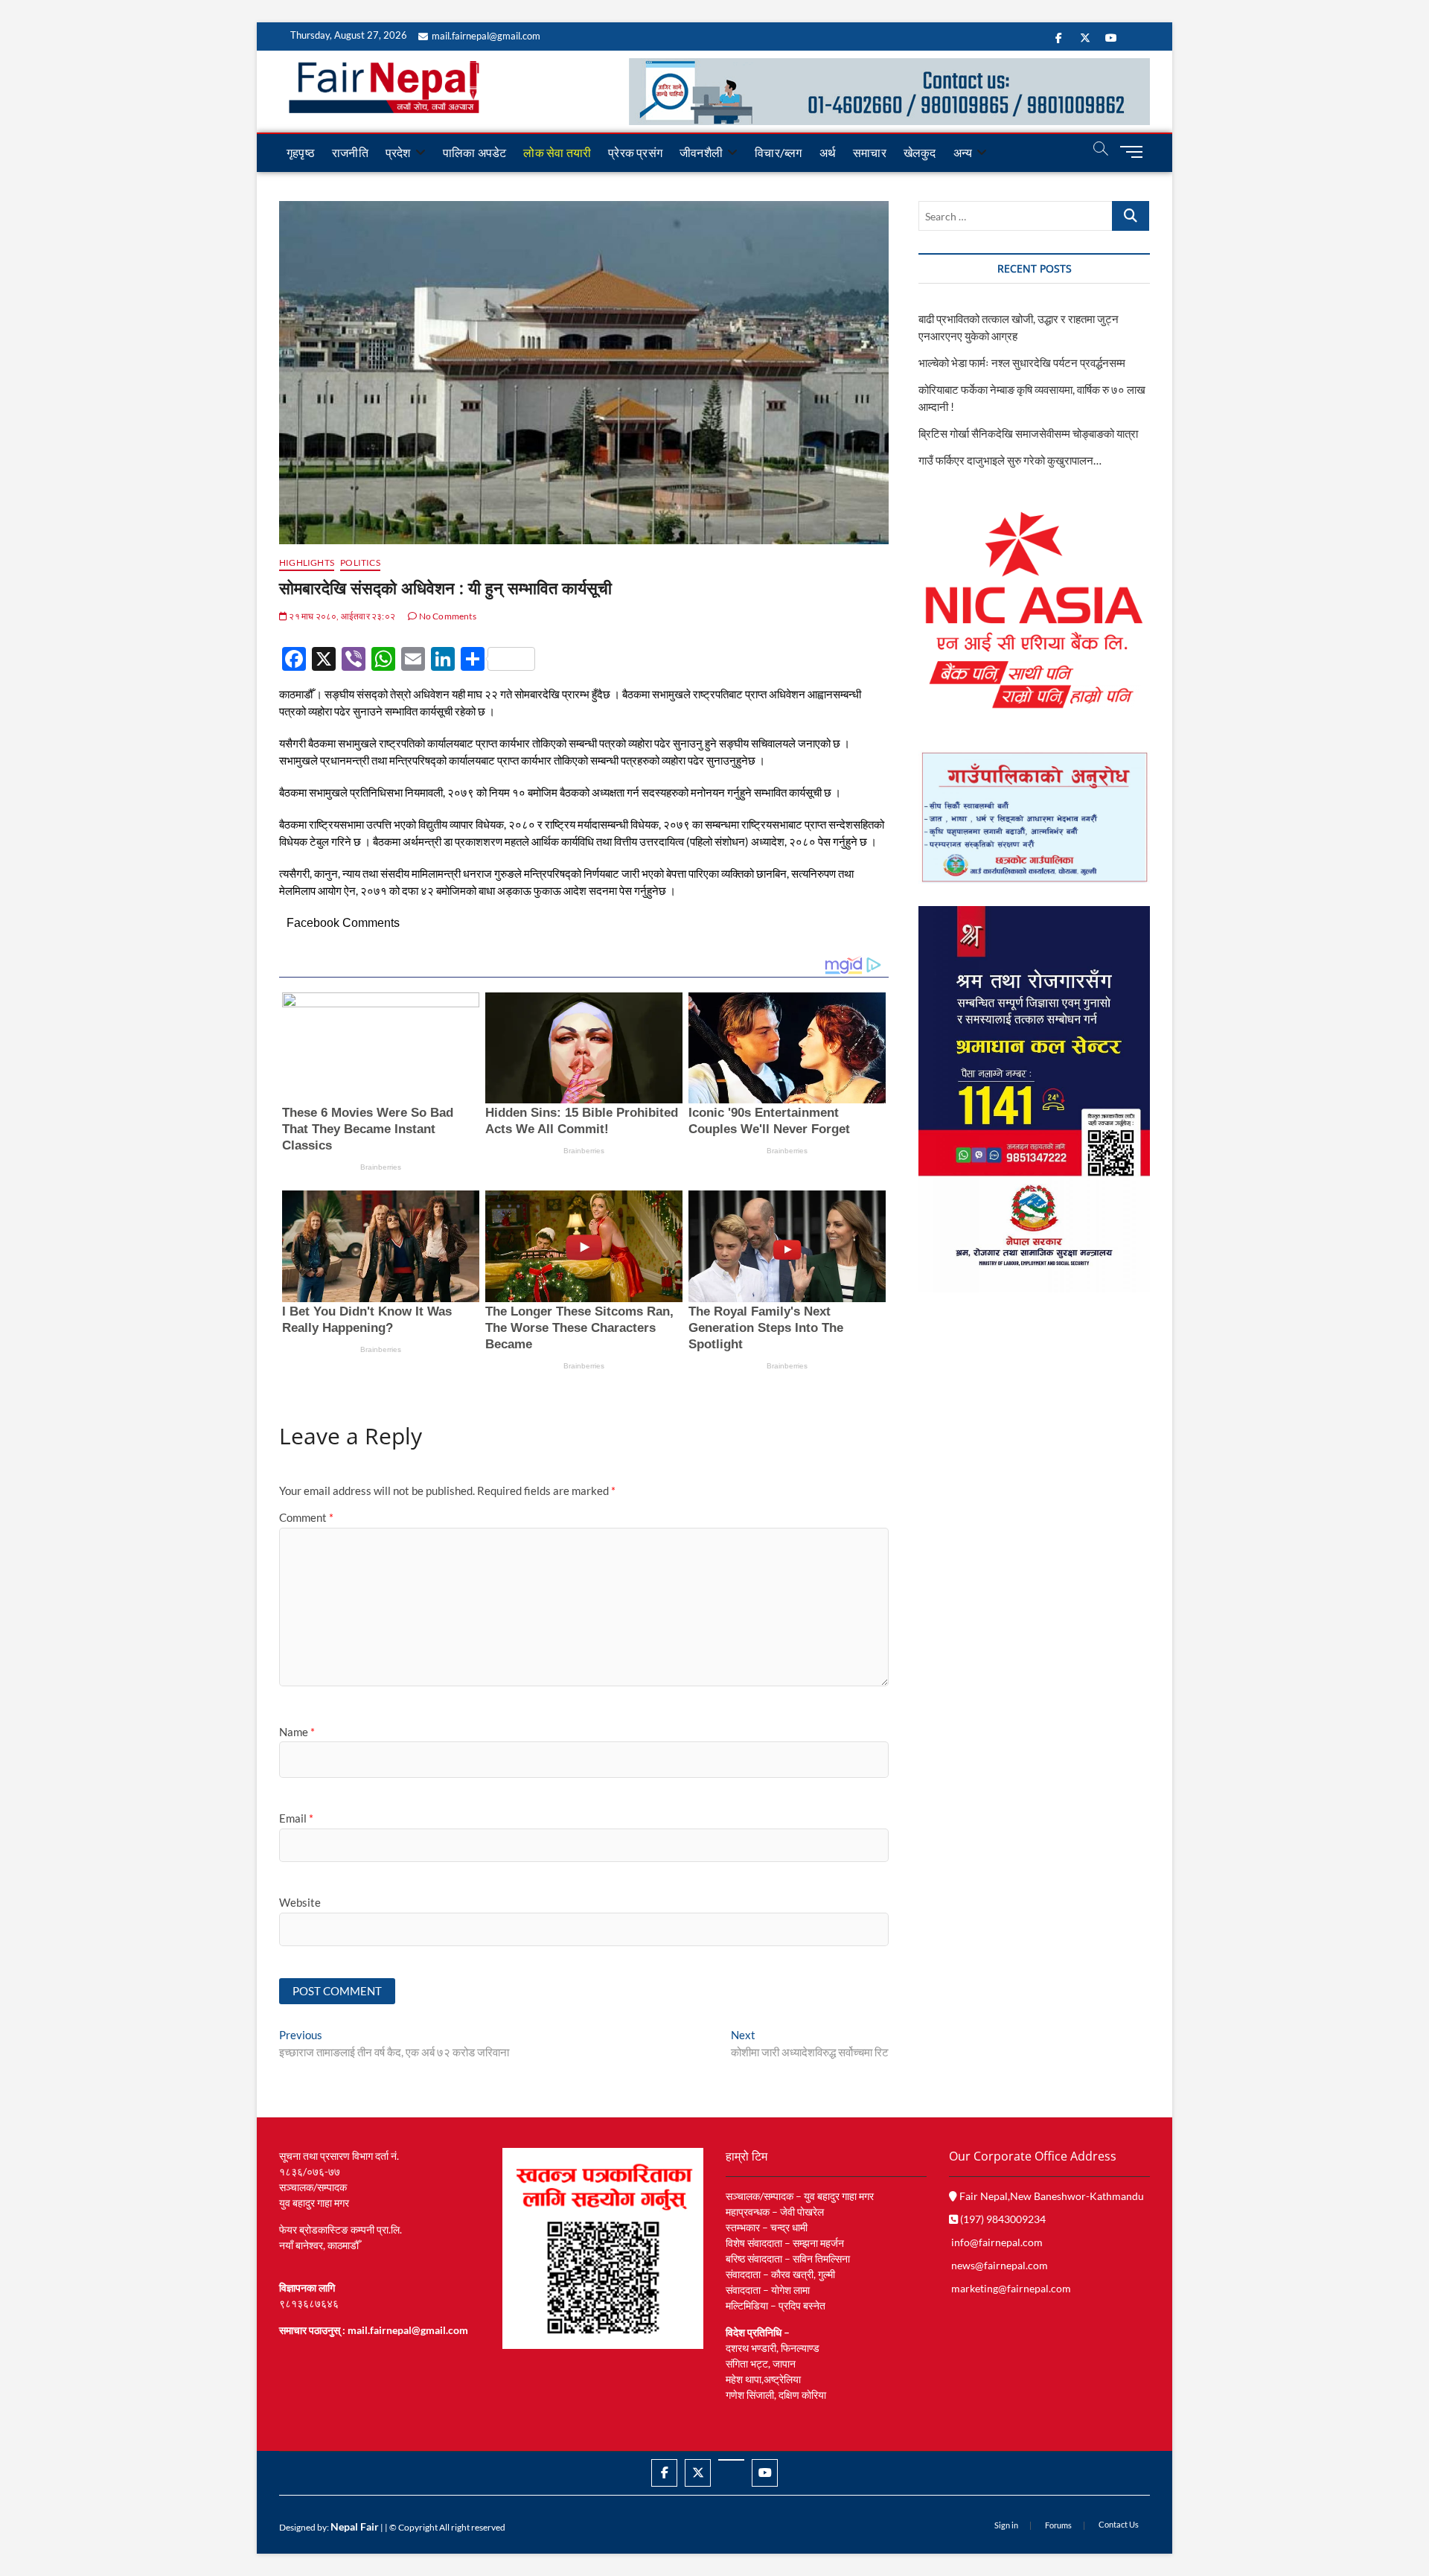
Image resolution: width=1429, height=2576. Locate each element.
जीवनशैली (701, 152)
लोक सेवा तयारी (557, 152)
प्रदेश (398, 152)
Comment (306, 1517)
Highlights (307, 562)
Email (296, 1818)
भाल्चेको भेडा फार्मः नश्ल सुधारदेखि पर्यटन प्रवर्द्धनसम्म (1023, 363)
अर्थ (828, 152)
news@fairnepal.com (1000, 2265)
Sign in (1006, 2525)
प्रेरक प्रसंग (635, 152)
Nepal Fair (355, 2526)
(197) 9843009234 (1002, 2219)
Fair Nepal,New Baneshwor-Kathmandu (1051, 2196)
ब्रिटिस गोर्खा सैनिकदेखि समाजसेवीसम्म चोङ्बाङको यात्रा (1028, 433)
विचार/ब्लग (778, 152)
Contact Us (1119, 2524)
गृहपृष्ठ (301, 152)
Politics (360, 562)
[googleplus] (731, 2460)
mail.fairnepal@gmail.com (486, 36)
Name (297, 1732)
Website (300, 1902)
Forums (1058, 2525)
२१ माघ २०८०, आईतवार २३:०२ (341, 616)
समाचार (870, 152)
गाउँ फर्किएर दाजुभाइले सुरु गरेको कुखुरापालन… (1010, 460)
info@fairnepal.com (997, 2242)
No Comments (446, 616)
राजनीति (350, 152)
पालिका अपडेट (475, 152)
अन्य (963, 152)
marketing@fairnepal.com (1011, 2288)
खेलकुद (920, 152)
